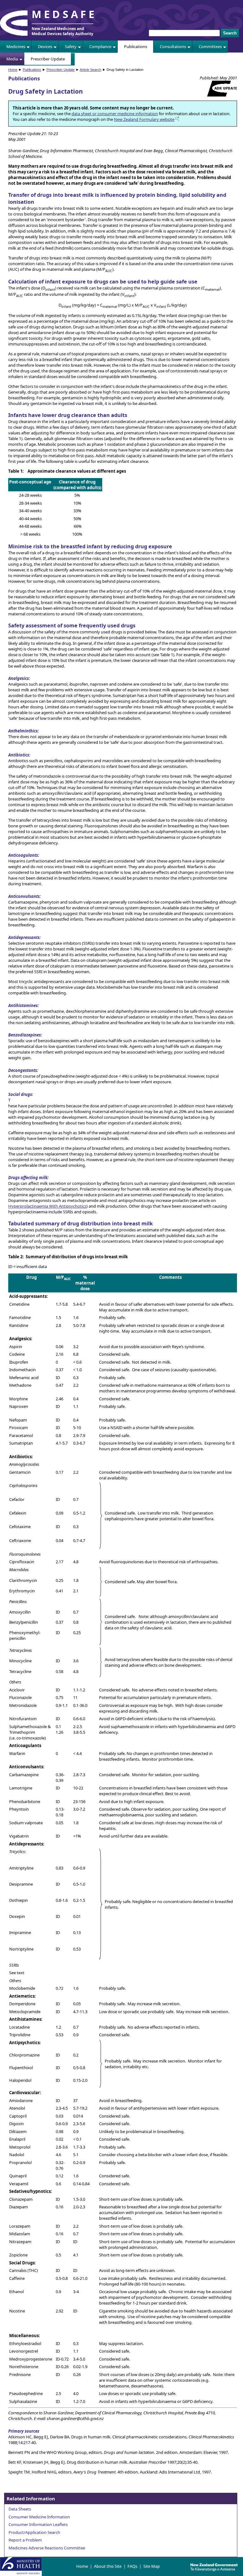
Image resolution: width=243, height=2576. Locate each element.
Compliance (100, 47)
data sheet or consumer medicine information (115, 114)
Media (12, 59)
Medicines (16, 47)
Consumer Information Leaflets (38, 2524)
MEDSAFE (64, 14)
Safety (71, 47)
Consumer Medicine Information (39, 2517)
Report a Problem (25, 2540)
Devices (45, 47)
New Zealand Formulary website (144, 119)
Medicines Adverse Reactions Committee (47, 2548)
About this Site (108, 2566)
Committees (210, 47)
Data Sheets (20, 2509)
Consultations (173, 47)
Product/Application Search (34, 2532)
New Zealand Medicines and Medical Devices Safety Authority (62, 31)
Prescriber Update (48, 59)
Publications (136, 47)
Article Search (90, 70)
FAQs (132, 2566)
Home (13, 70)
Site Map (152, 2566)
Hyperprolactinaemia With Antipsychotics (47, 1206)
